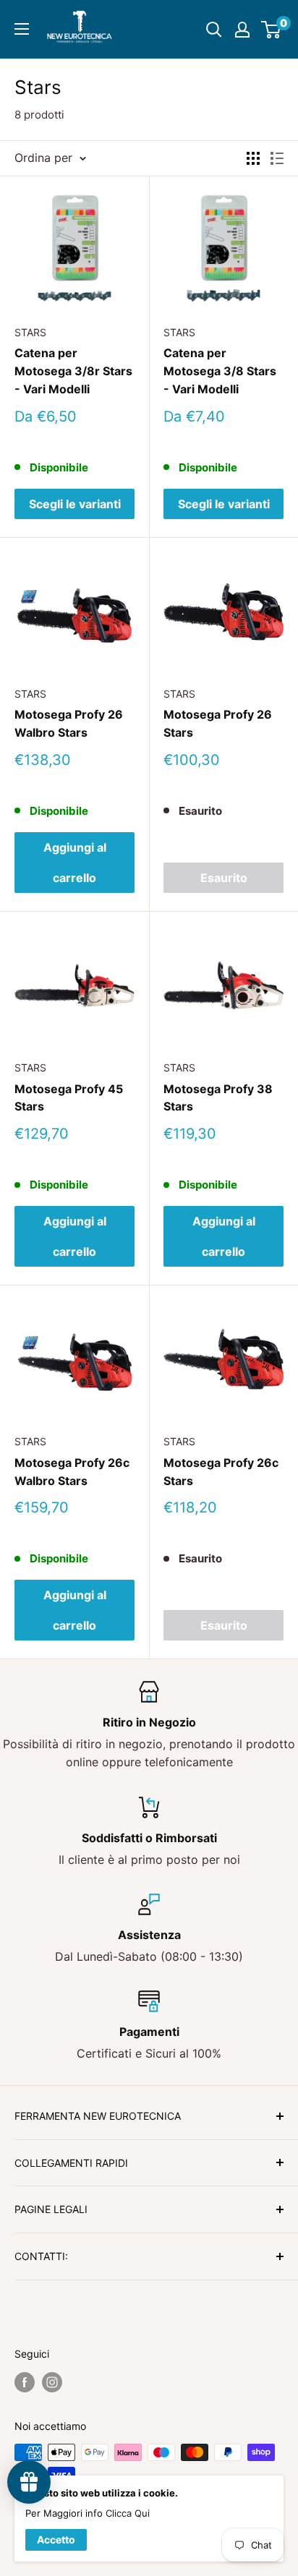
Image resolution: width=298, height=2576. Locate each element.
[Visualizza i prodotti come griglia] (253, 158)
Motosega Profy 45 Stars (69, 1098)
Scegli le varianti (75, 504)
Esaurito (224, 878)
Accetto (56, 2539)
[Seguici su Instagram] (52, 2382)
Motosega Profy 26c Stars (221, 1472)
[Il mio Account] (242, 30)
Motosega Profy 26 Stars (218, 723)
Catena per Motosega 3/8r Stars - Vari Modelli (73, 371)
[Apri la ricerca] (214, 30)
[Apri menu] (22, 29)
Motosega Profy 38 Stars (218, 1098)
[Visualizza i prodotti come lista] (277, 158)
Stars (30, 332)
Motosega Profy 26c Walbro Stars (72, 1472)
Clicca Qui (128, 2513)
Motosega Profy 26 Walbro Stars (69, 723)
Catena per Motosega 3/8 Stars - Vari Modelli (220, 371)
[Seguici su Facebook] (25, 2382)
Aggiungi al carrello (75, 863)
